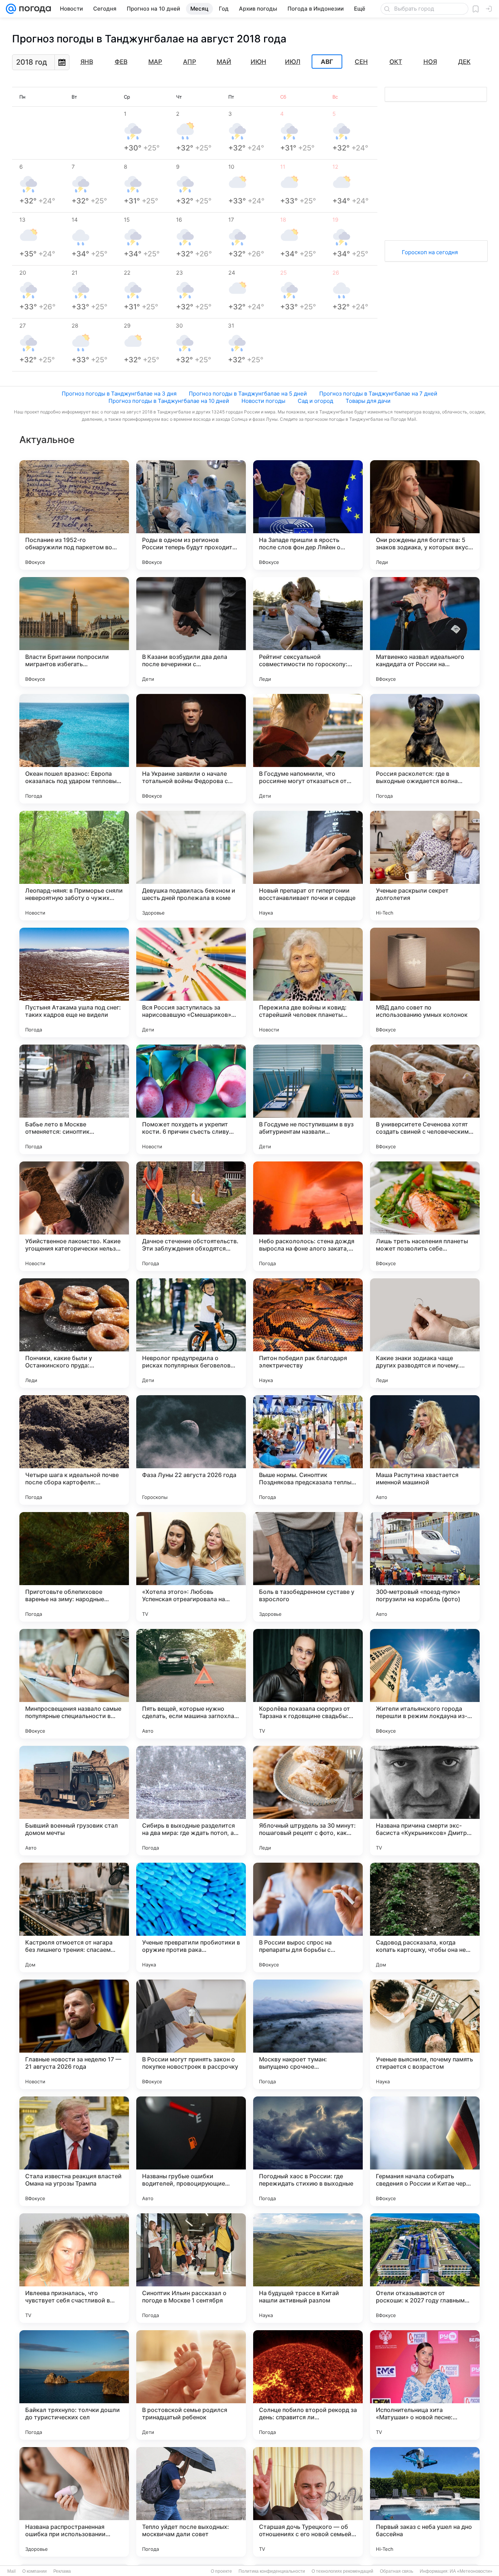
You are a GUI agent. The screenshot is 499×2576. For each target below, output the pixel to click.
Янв (87, 62)
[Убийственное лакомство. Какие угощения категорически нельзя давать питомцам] (74, 1216)
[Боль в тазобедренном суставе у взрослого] (308, 1567)
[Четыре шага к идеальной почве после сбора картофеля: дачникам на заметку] (74, 1450)
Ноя (430, 62)
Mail (12, 2571)
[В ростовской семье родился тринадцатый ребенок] (191, 2385)
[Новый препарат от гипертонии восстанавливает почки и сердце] (308, 866)
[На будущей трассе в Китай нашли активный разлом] (308, 2268)
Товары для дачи (368, 401)
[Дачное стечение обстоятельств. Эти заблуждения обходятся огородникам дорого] (191, 1216)
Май (224, 62)
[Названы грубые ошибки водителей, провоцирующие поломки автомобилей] (191, 2151)
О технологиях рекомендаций (342, 2571)
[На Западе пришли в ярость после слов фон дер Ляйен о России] (308, 515)
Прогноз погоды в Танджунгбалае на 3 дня (119, 394)
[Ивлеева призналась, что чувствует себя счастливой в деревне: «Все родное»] (74, 2268)
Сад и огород (315, 401)
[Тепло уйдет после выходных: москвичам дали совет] (191, 2502)
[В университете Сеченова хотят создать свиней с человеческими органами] (425, 1099)
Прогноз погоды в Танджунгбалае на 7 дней (378, 394)
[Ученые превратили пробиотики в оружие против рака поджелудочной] (191, 1917)
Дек (464, 62)
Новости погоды (263, 401)
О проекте (221, 2571)
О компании (35, 2571)
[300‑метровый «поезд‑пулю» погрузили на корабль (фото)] (425, 1567)
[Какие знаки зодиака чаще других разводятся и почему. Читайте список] (425, 1333)
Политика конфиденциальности (272, 2571)
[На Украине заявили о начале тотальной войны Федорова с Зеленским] (191, 749)
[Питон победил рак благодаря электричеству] (308, 1333)
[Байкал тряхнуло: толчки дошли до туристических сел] (74, 2385)
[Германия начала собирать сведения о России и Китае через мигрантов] (425, 2151)
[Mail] (11, 9)
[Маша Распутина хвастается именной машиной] (425, 1450)
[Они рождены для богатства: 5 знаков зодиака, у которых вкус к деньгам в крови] (425, 515)
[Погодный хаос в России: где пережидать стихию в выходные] (308, 2151)
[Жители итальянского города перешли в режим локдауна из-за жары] (425, 1684)
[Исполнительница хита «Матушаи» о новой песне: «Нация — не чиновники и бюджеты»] (425, 2385)
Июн (258, 62)
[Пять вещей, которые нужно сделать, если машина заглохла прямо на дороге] (191, 1684)
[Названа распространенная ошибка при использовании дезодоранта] (74, 2502)
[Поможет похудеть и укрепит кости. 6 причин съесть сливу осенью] (191, 1099)
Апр (190, 62)
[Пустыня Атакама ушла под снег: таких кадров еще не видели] (74, 982)
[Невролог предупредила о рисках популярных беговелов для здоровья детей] (191, 1333)
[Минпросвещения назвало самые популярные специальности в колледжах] (74, 1684)
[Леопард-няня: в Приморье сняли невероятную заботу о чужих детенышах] (74, 866)
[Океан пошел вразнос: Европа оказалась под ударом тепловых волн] (74, 749)
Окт (396, 62)
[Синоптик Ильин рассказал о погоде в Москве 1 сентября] (191, 2268)
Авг (327, 62)
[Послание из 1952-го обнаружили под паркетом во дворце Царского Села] (74, 515)
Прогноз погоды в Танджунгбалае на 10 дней (169, 401)
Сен (361, 62)
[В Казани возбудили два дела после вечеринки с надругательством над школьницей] (191, 632)
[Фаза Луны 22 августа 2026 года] (191, 1450)
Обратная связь (397, 2571)
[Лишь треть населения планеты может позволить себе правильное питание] (425, 1216)
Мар (155, 62)
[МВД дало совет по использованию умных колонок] (425, 982)
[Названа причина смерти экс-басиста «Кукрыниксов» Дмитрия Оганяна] (425, 1801)
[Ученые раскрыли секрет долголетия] (425, 866)
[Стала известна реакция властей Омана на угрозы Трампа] (74, 2151)
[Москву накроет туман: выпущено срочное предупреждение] (308, 2034)
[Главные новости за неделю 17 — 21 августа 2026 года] (74, 2034)
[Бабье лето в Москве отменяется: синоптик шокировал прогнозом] (74, 1099)
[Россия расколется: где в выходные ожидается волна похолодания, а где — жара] (425, 749)
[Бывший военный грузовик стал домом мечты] (74, 1801)
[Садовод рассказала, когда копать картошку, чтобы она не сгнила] (425, 1917)
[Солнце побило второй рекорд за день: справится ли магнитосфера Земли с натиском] (308, 2385)
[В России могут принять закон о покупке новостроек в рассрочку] (191, 2034)
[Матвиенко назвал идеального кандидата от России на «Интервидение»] (425, 632)
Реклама (62, 2571)
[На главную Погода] (34, 9)
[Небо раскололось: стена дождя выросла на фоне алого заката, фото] (308, 1216)
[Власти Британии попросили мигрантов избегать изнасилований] (74, 632)
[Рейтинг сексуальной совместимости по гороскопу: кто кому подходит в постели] (308, 632)
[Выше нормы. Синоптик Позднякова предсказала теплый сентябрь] (308, 1450)
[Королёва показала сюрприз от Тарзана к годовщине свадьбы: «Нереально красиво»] (308, 1684)
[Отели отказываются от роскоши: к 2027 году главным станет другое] (425, 2268)
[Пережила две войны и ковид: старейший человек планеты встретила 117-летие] (308, 982)
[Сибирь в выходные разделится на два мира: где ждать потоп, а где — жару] (191, 1801)
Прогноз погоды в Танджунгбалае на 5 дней (248, 394)
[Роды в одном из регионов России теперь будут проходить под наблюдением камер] (191, 515)
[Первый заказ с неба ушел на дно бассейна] (425, 2502)
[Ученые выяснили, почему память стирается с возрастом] (425, 2034)
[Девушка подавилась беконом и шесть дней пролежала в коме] (191, 866)
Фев (121, 62)
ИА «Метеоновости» (471, 2571)
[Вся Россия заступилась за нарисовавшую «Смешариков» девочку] (191, 982)
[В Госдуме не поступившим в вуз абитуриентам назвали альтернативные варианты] (308, 1099)
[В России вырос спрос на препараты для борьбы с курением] (308, 1917)
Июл (293, 62)
